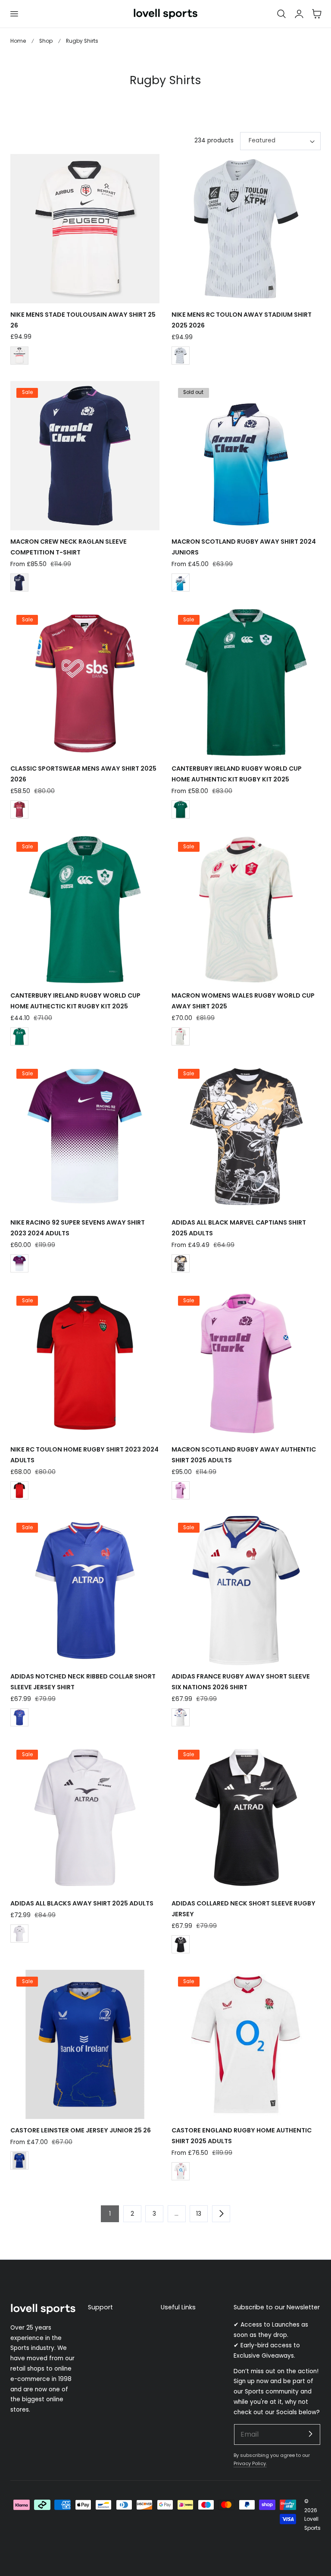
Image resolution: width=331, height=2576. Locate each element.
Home (18, 41)
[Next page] (221, 2214)
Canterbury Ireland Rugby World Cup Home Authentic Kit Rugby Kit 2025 (237, 774)
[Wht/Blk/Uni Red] (19, 356)
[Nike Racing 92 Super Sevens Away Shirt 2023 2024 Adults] (85, 1137)
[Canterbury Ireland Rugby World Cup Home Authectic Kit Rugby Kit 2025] (85, 910)
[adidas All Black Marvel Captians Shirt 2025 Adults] (246, 1137)
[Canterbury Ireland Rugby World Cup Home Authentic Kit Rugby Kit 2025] (246, 683)
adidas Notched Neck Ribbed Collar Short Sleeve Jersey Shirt (83, 1682)
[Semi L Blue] (19, 1717)
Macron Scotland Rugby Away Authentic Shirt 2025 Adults (244, 1455)
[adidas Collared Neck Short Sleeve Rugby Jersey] (246, 1817)
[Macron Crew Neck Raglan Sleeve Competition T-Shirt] (85, 456)
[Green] (181, 809)
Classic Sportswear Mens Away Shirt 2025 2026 (83, 774)
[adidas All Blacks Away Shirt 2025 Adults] (85, 1817)
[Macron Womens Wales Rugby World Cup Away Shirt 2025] (246, 910)
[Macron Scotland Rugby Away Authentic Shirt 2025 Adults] (246, 1364)
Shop (46, 41)
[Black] (181, 1036)
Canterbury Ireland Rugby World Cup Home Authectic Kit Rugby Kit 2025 (75, 1001)
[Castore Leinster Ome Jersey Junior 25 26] (85, 2044)
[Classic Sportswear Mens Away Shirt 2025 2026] (85, 683)
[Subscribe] (310, 2434)
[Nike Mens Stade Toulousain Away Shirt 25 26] (85, 229)
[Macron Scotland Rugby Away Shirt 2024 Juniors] (246, 456)
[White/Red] (181, 2171)
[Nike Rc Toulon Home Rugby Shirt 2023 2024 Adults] (85, 1364)
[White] (181, 583)
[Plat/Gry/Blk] (181, 356)
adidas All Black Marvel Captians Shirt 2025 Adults (239, 1228)
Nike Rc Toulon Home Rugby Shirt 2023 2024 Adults (84, 1455)
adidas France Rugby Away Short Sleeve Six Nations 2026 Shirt (241, 1682)
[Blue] (19, 2160)
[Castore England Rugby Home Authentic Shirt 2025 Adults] (246, 2044)
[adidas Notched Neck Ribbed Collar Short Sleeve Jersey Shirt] (85, 1590)
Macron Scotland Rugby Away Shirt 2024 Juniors (244, 547)
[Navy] (19, 583)
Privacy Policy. (250, 2463)
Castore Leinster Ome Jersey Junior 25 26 (81, 2130)
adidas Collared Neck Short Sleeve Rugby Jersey (244, 1909)
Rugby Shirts (82, 41)
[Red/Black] (19, 1490)
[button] (14, 14)
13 (199, 2214)
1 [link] (110, 2214)
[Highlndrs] (19, 809)
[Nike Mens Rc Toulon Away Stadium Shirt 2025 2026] (246, 229)
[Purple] (19, 1263)
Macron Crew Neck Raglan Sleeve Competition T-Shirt (69, 547)
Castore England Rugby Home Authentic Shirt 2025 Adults (242, 2136)
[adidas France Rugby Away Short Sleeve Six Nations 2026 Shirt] (246, 1590)
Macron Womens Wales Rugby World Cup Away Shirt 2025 (243, 1001)
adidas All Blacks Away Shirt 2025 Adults (82, 1903)
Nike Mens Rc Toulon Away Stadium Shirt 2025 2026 (242, 320)
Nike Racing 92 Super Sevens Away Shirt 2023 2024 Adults (78, 1228)
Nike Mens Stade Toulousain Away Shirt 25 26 (83, 320)
